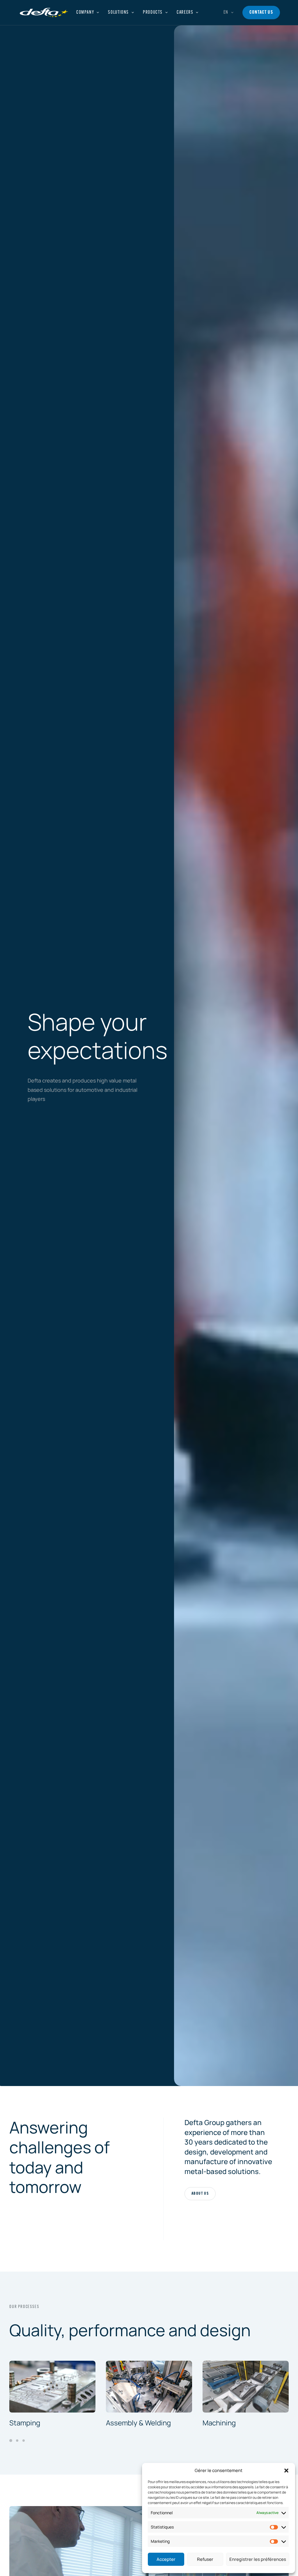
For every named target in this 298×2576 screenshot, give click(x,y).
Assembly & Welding (138, 2423)
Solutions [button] (118, 13)
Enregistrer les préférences (258, 2559)
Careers (185, 13)
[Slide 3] (24, 2441)
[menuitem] (88, 13)
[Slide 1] (12, 2441)
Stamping (25, 2423)
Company (85, 13)
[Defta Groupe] (44, 13)
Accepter (166, 2559)
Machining (219, 2423)
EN (226, 13)
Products (153, 13)
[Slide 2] (17, 2441)
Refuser (205, 2559)
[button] (286, 2471)
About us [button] (200, 2194)
